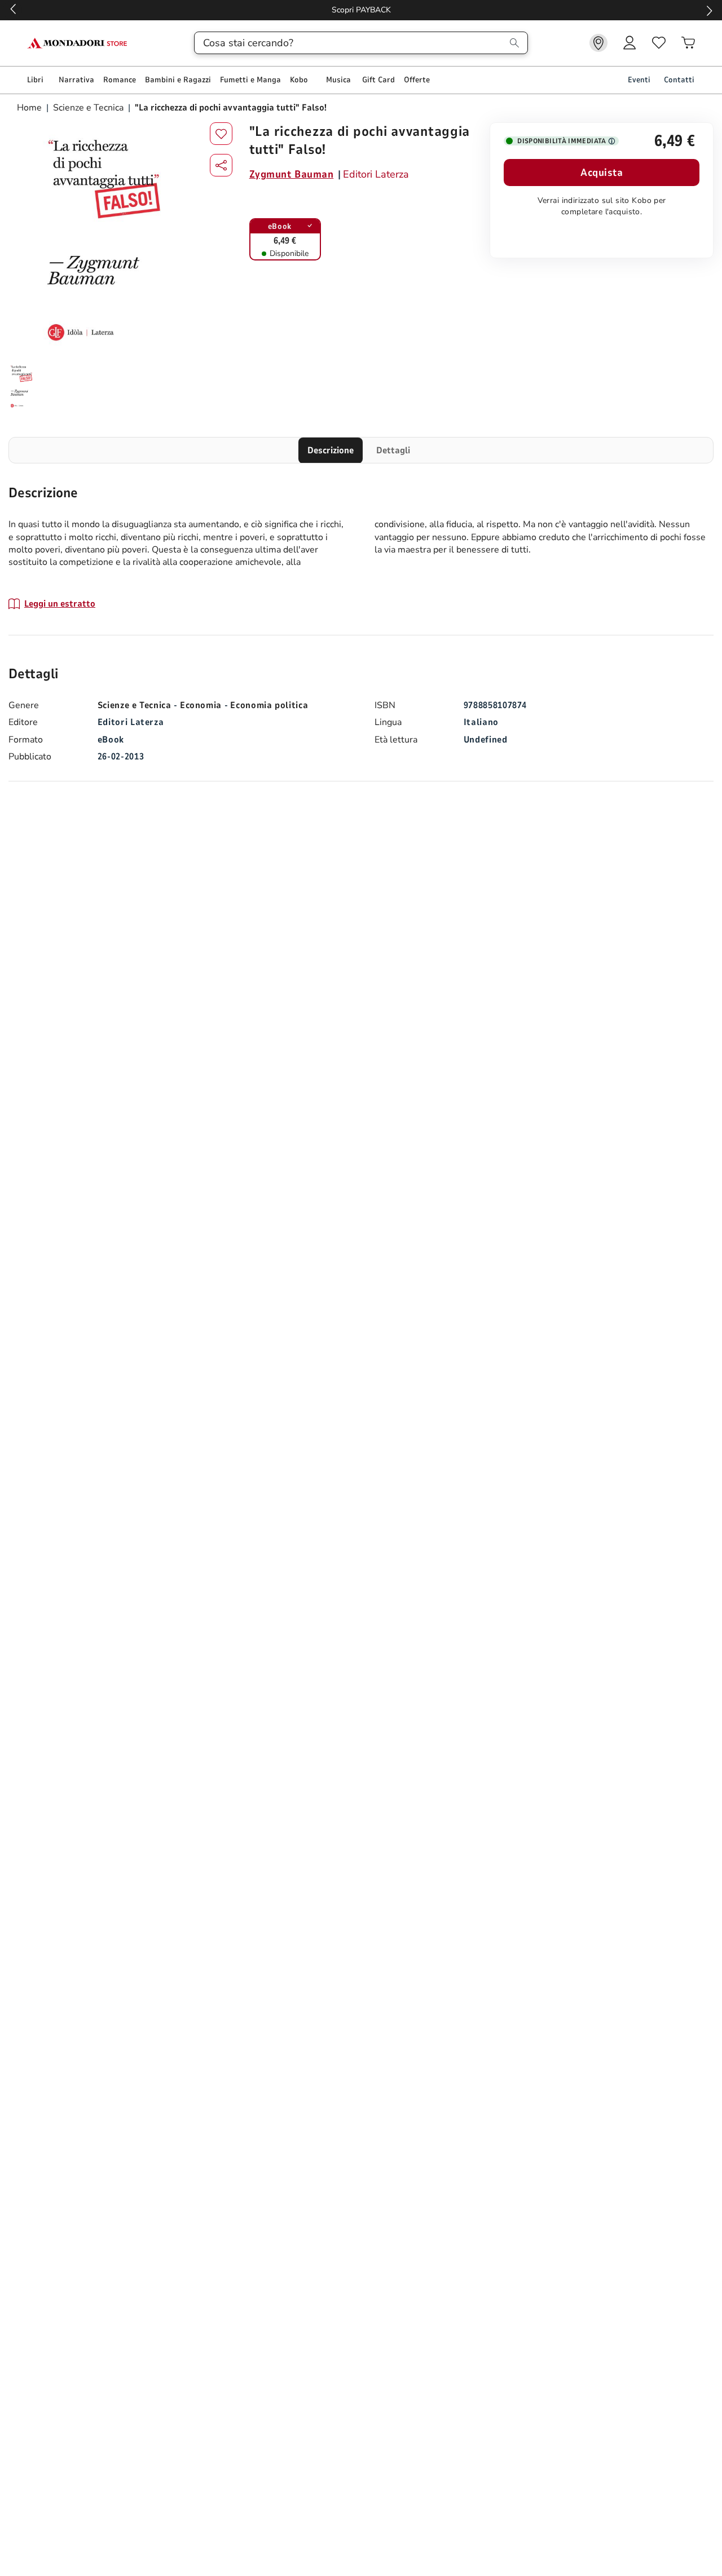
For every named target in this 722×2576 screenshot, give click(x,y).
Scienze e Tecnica (88, 108)
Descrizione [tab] (331, 450)
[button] (221, 165)
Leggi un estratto (60, 604)
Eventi (639, 80)
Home (30, 108)
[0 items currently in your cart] (688, 43)
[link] (598, 43)
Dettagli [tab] (393, 450)
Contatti (679, 80)
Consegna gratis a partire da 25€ (361, 10)
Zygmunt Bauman (292, 174)
